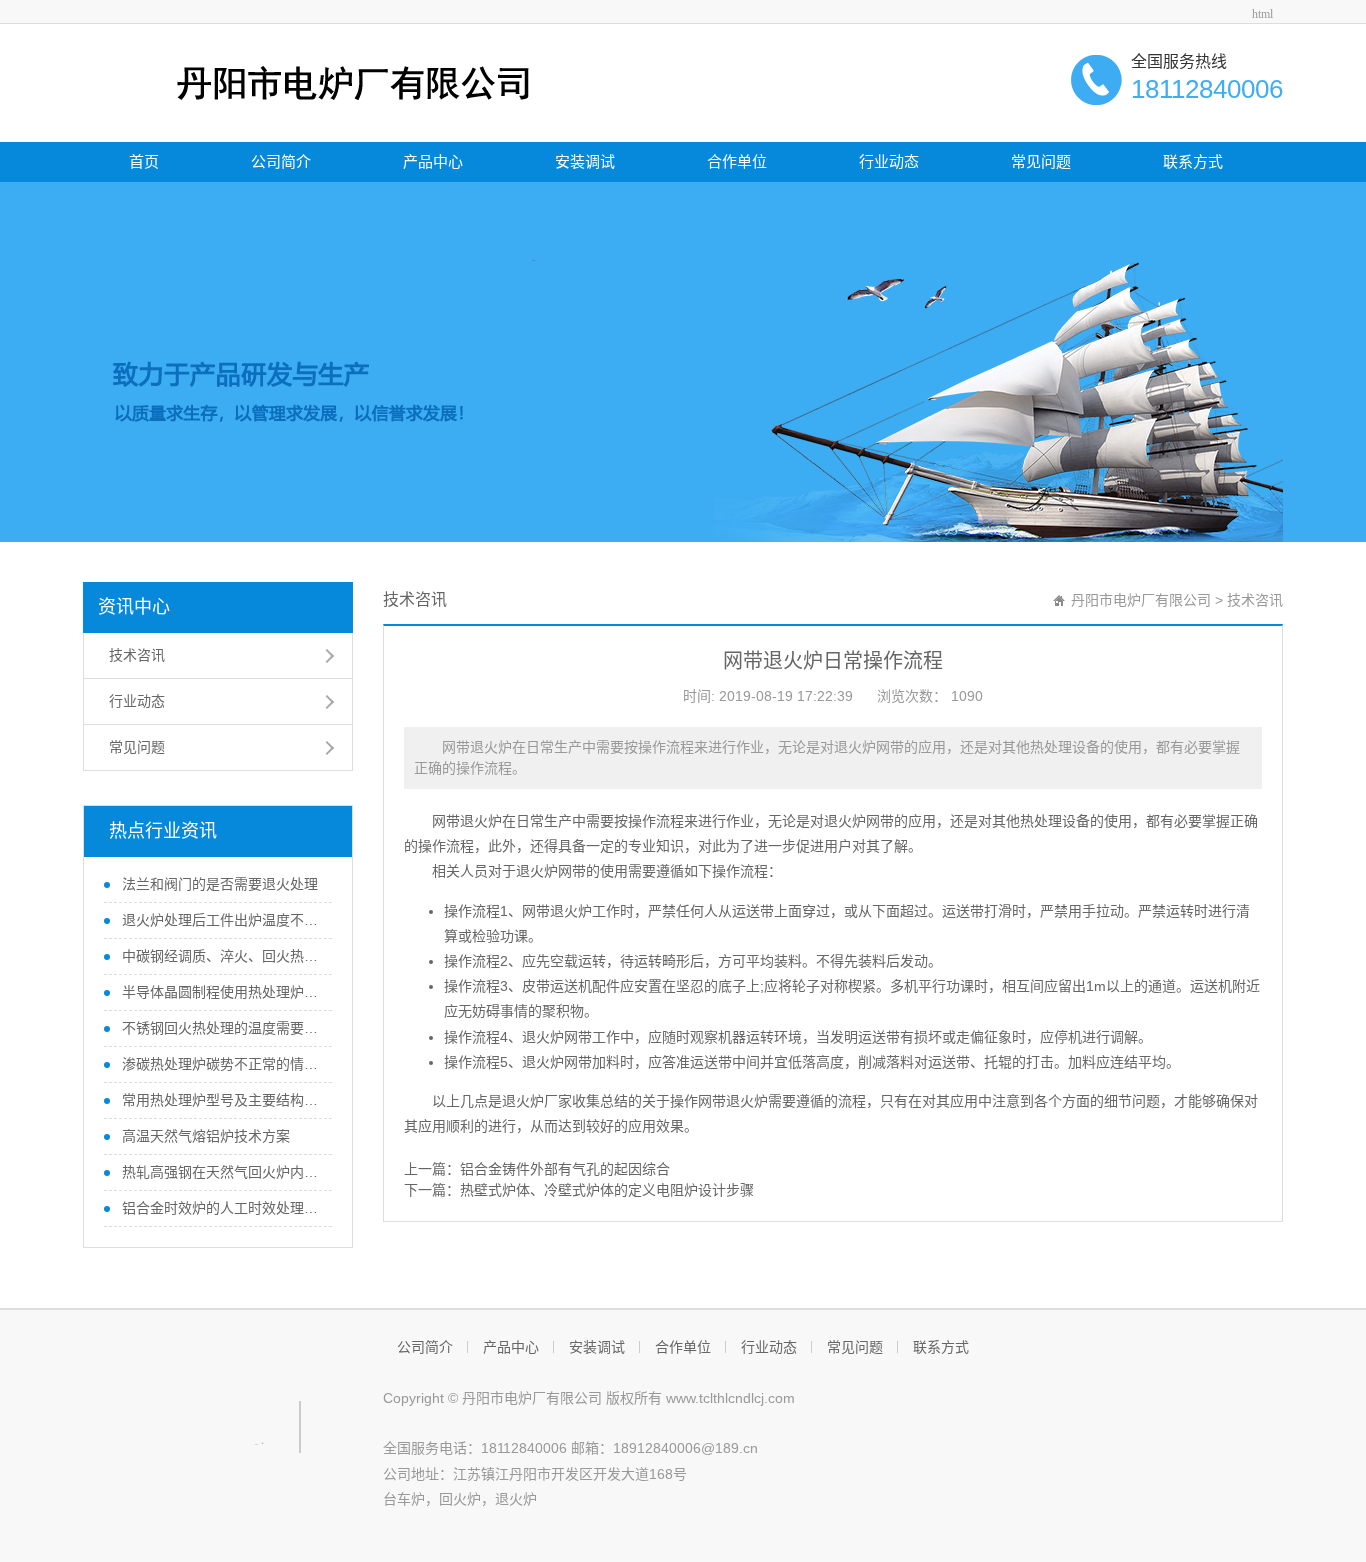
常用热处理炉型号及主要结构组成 (220, 1100)
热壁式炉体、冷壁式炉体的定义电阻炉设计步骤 (607, 1190)
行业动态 (889, 161)
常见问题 (1041, 161)
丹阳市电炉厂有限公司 (1141, 600)
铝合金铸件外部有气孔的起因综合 (565, 1169)
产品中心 (433, 161)
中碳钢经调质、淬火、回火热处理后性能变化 (220, 956)
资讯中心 (134, 607)
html (1262, 14)
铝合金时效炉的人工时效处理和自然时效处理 (220, 1208)
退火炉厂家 (537, 1101)
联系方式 (1193, 161)
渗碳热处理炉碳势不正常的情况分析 (220, 1064)
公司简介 (281, 161)
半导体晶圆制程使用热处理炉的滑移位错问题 (220, 992)
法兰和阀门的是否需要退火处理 (218, 884)
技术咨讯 (137, 655)
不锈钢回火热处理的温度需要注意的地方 (220, 1028)
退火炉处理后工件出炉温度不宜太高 (220, 920)
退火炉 (516, 1499)
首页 (144, 161)
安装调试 (585, 161)
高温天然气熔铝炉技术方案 (204, 1136)
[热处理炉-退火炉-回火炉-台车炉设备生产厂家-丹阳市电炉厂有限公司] (314, 81)
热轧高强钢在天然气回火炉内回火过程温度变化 (220, 1172)
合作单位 (737, 161)
